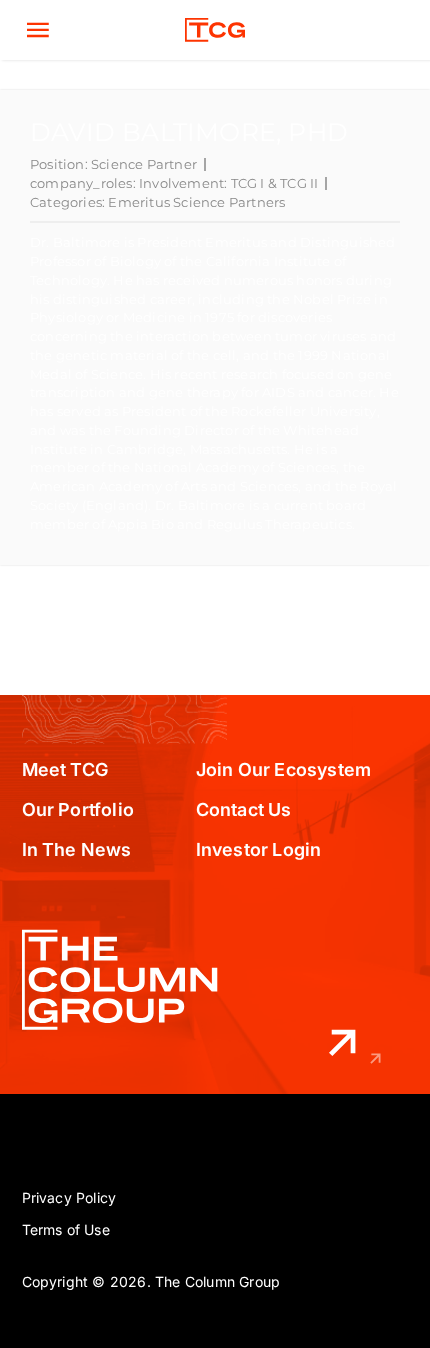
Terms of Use (66, 1229)
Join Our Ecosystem (284, 769)
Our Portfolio (78, 809)
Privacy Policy (69, 1197)
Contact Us (244, 809)
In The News (77, 849)
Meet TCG (65, 769)
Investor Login (259, 849)
